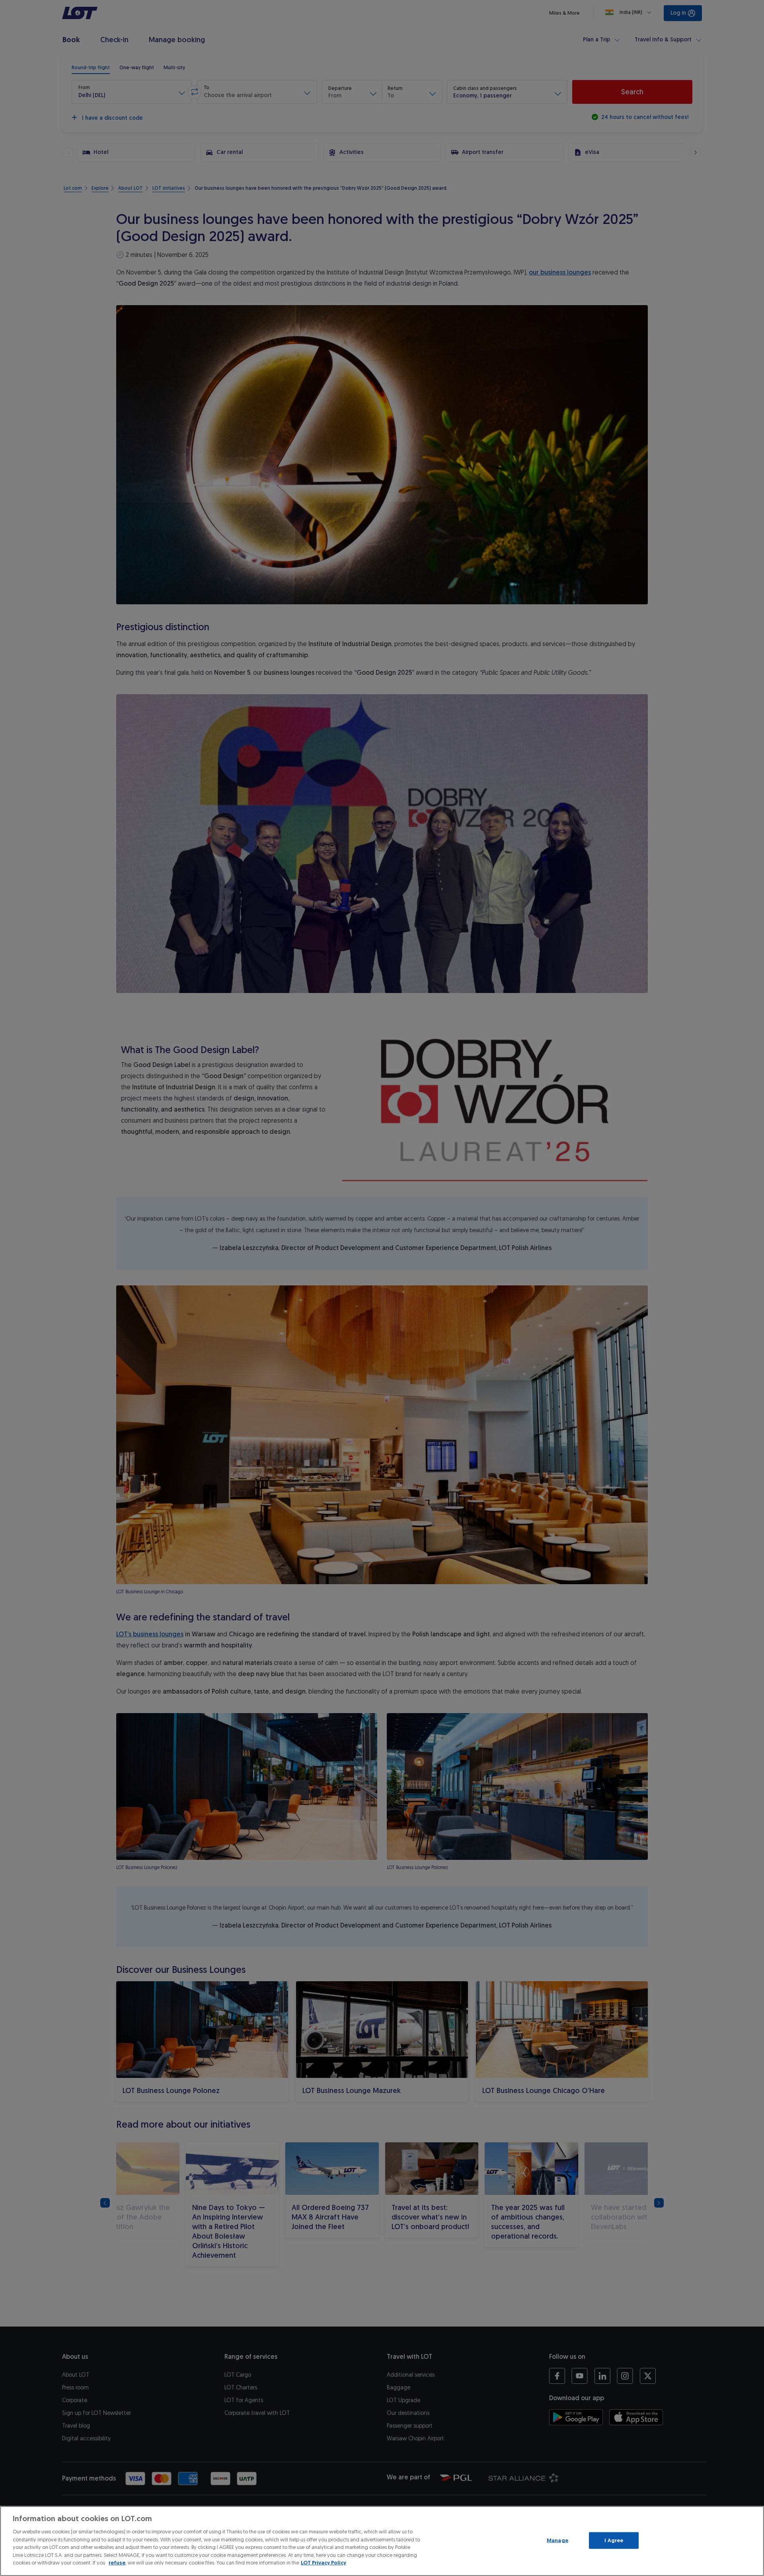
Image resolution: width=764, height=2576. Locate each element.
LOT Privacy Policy (324, 2563)
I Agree (614, 2540)
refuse (117, 2563)
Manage (557, 2540)
